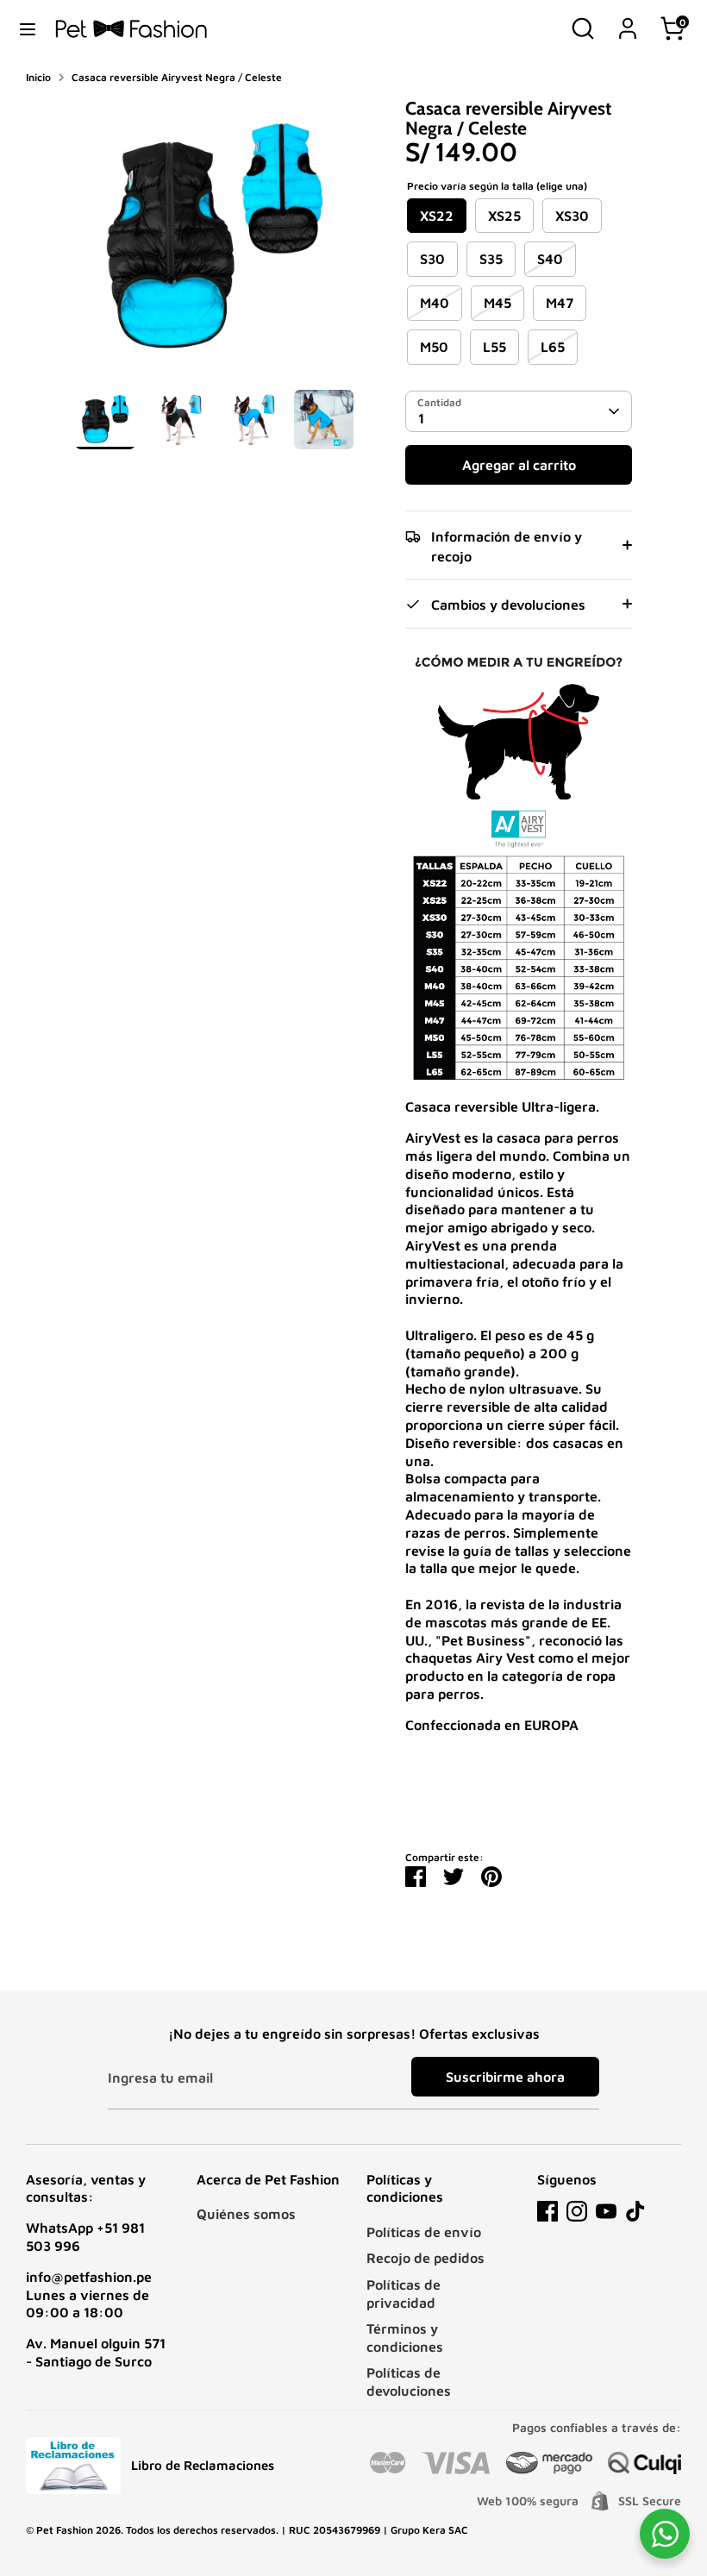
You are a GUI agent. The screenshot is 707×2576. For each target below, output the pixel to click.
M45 (497, 303)
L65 (553, 347)
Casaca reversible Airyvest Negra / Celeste (177, 77)
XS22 (437, 216)
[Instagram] (577, 2211)
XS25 (504, 216)
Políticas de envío (424, 2232)
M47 (560, 303)
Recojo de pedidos (425, 2258)
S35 (491, 259)
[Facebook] (547, 2211)
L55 (494, 347)
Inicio (38, 77)
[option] (214, 244)
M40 (435, 303)
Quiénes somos (246, 2214)
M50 (434, 347)
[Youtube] (606, 2211)
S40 (550, 259)
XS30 (572, 216)
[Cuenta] (628, 20)
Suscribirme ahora (505, 2077)
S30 (432, 259)
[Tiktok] (635, 2211)
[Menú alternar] (28, 28)
